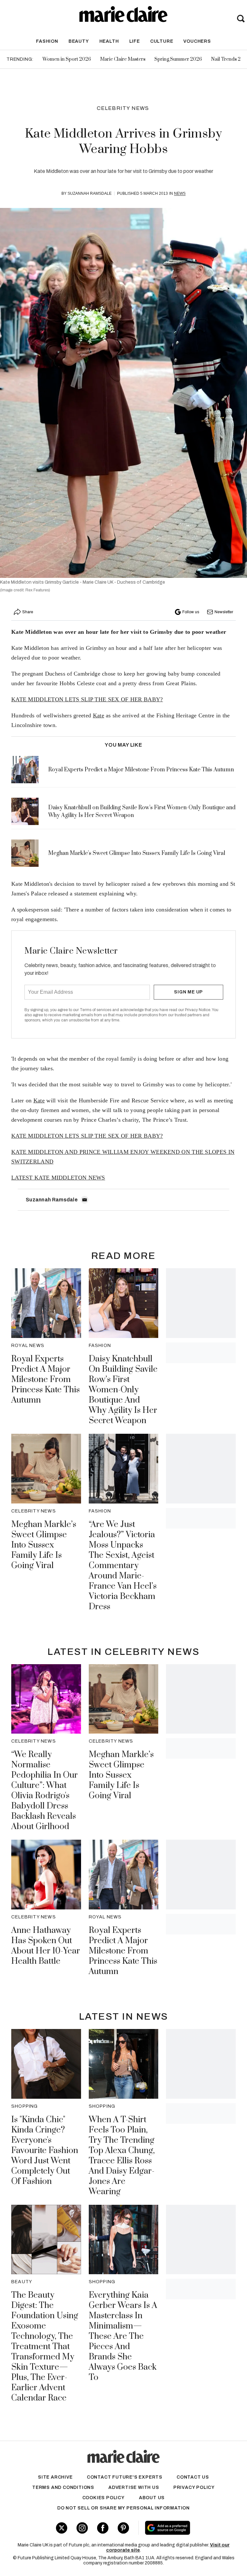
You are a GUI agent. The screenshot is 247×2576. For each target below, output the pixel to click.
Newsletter (224, 612)
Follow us (191, 612)
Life (135, 41)
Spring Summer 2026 (178, 59)
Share (28, 612)
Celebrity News (123, 108)
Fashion (47, 41)
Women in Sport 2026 (67, 59)
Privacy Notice (198, 1010)
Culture (162, 41)
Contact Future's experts (125, 2477)
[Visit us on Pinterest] (123, 2528)
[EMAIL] (85, 1200)
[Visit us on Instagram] (82, 2528)
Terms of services (96, 1010)
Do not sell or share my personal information (123, 2508)
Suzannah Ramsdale (90, 193)
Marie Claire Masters (123, 59)
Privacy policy (194, 2487)
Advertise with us (134, 2487)
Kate (99, 715)
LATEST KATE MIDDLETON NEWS (58, 1178)
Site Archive (55, 2477)
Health (109, 41)
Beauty (79, 41)
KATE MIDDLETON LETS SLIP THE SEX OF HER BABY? (87, 699)
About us (152, 2498)
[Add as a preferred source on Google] (185, 2528)
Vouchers (197, 41)
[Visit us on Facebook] (103, 2528)
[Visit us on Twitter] (62, 2528)
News (180, 193)
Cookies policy (104, 2498)
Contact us (193, 2477)
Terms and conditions (63, 2487)
